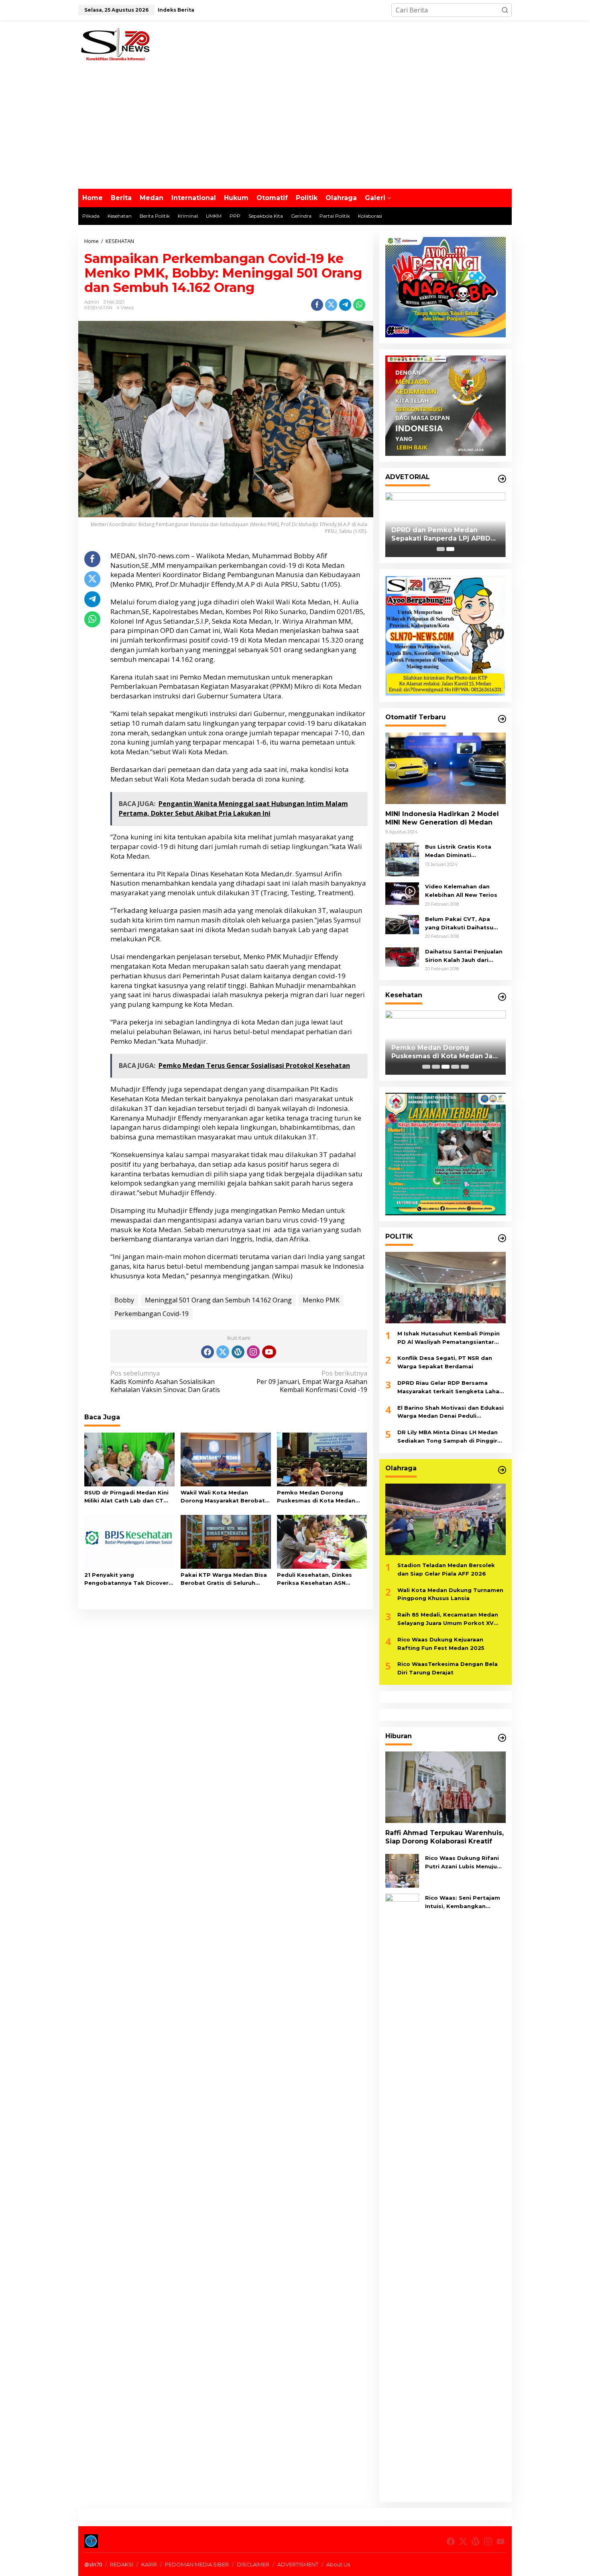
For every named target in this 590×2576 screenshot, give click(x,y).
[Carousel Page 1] (441, 549)
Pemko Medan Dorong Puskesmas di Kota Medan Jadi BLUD (316, 1497)
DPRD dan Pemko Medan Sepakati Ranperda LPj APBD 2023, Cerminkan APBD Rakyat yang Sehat (444, 535)
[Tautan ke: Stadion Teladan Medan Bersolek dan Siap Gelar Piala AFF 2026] (446, 1519)
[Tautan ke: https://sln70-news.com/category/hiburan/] (502, 1738)
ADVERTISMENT (298, 2564)
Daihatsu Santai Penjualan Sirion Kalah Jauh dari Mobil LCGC (464, 956)
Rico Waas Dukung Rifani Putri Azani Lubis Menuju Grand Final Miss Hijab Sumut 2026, (462, 1863)
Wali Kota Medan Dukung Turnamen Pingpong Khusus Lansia (450, 1594)
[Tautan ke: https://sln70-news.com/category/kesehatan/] (502, 997)
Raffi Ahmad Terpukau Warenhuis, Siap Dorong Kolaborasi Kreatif (445, 1837)
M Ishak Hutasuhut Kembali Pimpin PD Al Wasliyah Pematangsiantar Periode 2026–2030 (449, 1338)
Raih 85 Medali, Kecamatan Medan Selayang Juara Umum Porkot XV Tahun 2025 (448, 1619)
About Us (338, 2564)
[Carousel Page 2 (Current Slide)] (450, 549)
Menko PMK (321, 1300)
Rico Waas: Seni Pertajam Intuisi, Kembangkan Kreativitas (463, 1902)
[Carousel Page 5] (465, 1067)
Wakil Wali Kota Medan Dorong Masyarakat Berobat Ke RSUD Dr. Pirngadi (223, 1497)
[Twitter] (223, 1352)
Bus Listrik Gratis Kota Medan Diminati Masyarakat (458, 851)
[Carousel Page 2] (436, 1067)
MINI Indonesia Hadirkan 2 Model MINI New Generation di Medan (442, 818)
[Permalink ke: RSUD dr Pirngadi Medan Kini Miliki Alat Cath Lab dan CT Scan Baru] (129, 1459)
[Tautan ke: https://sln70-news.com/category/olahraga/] (502, 1470)
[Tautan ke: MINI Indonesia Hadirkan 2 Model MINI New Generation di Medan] (446, 768)
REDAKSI (122, 2564)
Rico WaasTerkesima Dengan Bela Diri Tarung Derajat (448, 1668)
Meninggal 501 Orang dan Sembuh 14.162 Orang (218, 1300)
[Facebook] (208, 1352)
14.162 (182, 659)
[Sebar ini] (317, 305)
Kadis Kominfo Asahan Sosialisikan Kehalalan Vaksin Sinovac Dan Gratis (165, 1382)
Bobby (124, 1300)
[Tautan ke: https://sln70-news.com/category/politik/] (502, 1238)
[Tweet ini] (331, 305)
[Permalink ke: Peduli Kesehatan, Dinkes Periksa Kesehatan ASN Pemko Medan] (322, 1541)
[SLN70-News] (115, 43)
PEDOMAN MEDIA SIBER (197, 2564)
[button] (505, 10)
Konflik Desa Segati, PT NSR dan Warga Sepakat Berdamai (445, 1362)
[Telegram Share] (345, 305)
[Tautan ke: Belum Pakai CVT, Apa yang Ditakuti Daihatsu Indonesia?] (402, 924)
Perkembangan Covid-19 (152, 1314)
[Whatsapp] (359, 305)
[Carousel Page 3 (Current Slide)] (446, 1067)
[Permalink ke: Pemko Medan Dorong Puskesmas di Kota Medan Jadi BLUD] (322, 1459)
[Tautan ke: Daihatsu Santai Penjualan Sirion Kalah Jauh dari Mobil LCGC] (402, 956)
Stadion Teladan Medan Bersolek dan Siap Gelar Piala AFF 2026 (446, 1569)
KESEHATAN (98, 308)
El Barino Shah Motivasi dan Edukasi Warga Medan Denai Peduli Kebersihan (451, 1413)
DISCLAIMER (253, 2564)
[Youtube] (269, 1352)
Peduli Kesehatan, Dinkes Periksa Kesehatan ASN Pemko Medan (314, 1580)
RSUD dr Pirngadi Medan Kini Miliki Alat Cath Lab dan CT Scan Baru (126, 1497)
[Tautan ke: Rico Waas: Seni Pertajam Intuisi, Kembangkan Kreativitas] (402, 2194)
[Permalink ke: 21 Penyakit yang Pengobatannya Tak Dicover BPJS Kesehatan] (129, 1541)
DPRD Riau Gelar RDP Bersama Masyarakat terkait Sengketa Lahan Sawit (450, 1388)
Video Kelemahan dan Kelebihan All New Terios (461, 891)
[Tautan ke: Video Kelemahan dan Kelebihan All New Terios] (402, 893)
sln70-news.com (164, 556)
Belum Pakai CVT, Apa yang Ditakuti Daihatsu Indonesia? (459, 924)
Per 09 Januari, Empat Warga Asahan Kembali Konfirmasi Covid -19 (312, 1382)
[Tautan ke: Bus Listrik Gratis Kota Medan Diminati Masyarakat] (402, 859)
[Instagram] (253, 1352)
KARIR (149, 2564)
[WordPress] (238, 1352)
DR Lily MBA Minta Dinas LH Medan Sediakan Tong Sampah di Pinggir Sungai (448, 1437)
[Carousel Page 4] (455, 1067)
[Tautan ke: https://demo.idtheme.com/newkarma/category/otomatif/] (502, 719)
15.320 (332, 640)
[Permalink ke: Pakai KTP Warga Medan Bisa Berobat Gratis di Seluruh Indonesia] (226, 1541)
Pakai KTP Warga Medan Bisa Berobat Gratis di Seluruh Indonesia (224, 1580)
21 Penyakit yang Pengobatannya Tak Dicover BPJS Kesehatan (126, 1580)
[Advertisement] (295, 129)
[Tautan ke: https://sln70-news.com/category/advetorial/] (502, 479)
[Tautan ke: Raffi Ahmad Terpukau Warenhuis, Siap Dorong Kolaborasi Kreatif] (446, 1787)
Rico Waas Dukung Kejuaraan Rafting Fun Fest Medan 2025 (441, 1644)
